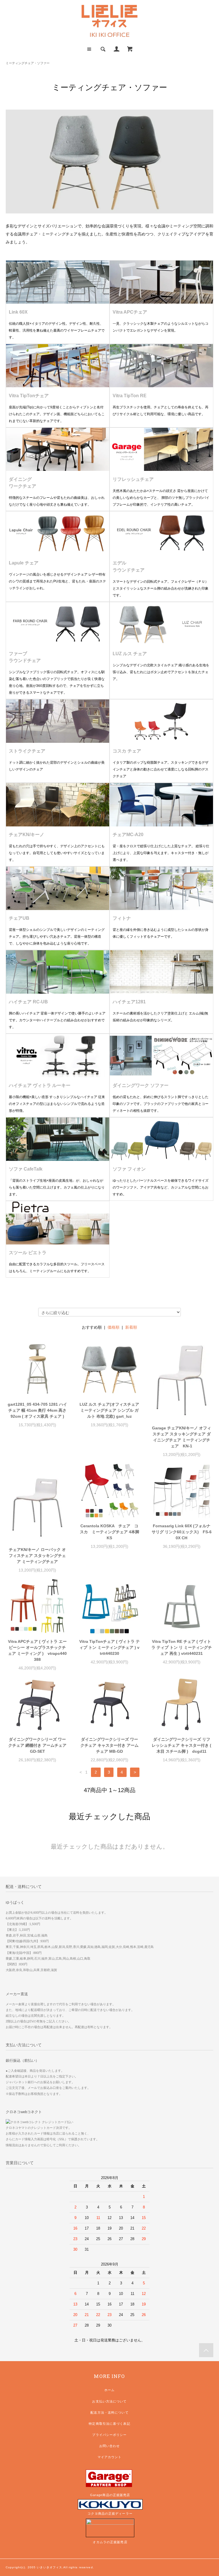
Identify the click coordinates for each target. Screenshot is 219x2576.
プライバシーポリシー (109, 2435)
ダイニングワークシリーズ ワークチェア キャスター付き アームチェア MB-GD (109, 1745)
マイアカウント (110, 2457)
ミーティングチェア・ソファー (28, 63)
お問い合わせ (110, 2446)
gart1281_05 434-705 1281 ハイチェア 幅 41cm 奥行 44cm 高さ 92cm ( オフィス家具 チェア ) (37, 1410)
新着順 (131, 1327)
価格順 (113, 1327)
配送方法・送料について (109, 2412)
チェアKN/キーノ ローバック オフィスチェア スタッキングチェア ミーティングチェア (37, 1556)
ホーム (109, 2390)
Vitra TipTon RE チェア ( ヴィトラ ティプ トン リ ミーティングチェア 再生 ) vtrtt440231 (182, 1647)
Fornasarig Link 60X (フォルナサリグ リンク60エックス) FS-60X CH (182, 1532)
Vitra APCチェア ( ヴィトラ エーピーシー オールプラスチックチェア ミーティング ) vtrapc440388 (37, 1650)
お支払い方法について (109, 2401)
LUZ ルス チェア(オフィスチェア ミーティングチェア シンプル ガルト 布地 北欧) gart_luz (109, 1410)
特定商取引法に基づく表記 (109, 2424)
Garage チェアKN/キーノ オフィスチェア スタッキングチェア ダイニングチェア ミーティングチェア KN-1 (182, 1437)
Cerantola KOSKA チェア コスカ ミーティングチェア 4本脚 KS (110, 1532)
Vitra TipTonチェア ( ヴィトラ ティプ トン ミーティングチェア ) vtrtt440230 (109, 1647)
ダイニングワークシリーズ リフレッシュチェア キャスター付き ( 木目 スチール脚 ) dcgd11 (182, 1745)
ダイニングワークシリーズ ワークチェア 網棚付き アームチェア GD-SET (37, 1745)
